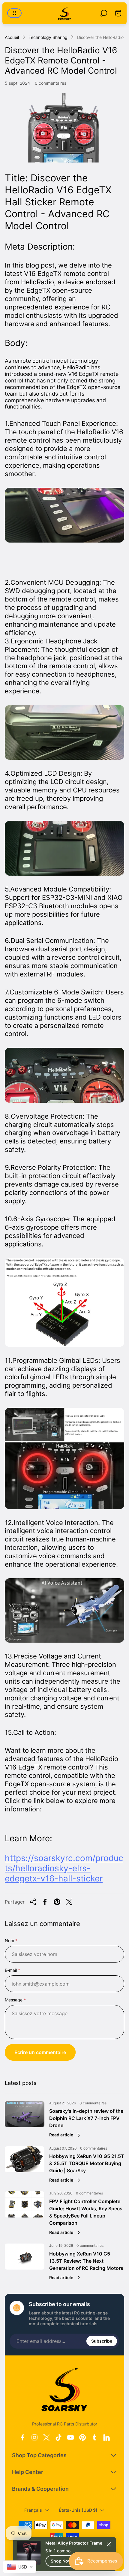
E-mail (11, 1970)
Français (33, 2510)
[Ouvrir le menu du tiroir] (14, 13)
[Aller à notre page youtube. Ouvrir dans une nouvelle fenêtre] (70, 2437)
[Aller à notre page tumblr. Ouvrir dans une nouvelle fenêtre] (94, 2437)
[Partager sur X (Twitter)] (69, 1902)
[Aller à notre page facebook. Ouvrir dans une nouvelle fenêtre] (22, 2437)
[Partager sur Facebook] (45, 1902)
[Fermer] (109, 2544)
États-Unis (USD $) (78, 2510)
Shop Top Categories (39, 2455)
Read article (61, 2135)
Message (14, 2000)
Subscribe (102, 2341)
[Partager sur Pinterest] (57, 1902)
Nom (9, 1941)
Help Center (28, 2472)
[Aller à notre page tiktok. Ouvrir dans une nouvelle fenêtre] (58, 2437)
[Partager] (33, 1902)
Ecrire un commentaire (40, 2052)
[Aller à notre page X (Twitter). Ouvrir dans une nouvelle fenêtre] (46, 2437)
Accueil (12, 37)
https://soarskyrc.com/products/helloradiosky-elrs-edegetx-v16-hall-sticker (64, 1868)
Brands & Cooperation (40, 2489)
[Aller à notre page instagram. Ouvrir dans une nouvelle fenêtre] (34, 2437)
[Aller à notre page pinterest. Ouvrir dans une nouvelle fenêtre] (82, 2437)
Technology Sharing (48, 37)
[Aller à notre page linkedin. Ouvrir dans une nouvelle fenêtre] (106, 2437)
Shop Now (61, 2561)
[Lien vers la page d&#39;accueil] (64, 2390)
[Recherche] (104, 13)
